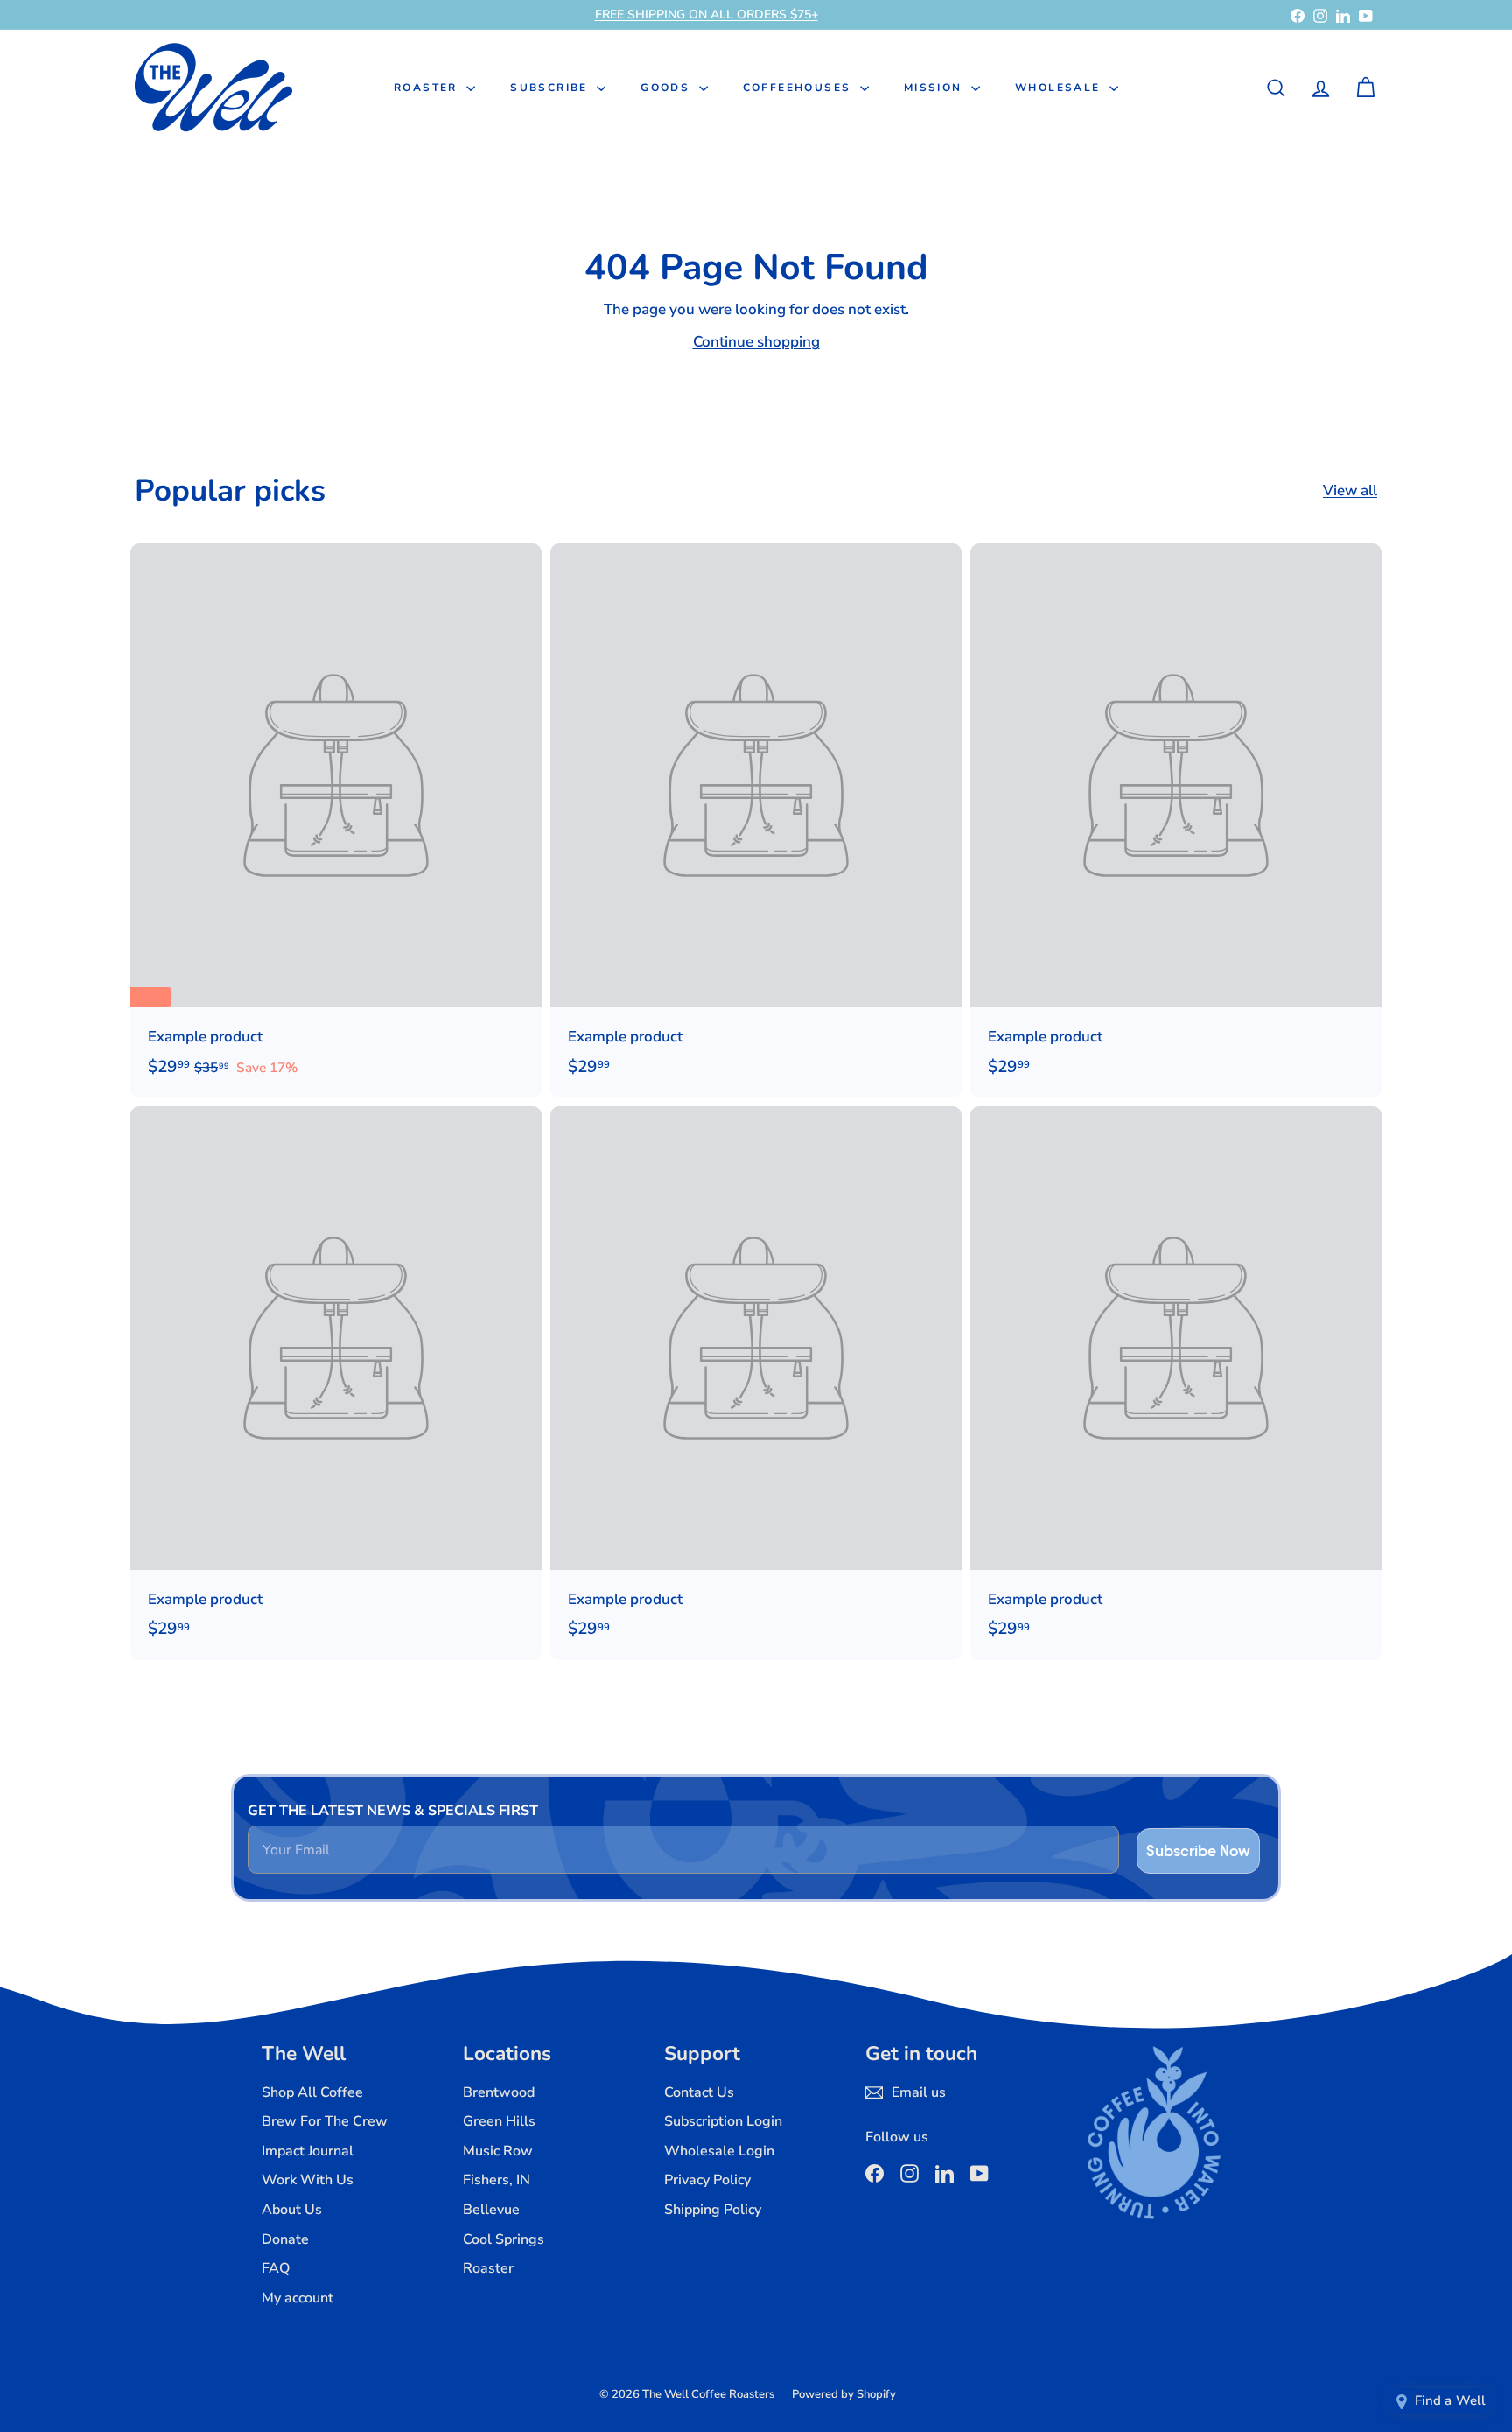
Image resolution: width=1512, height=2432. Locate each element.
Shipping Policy (713, 2210)
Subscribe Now (1198, 1850)
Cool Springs (504, 2239)
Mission (935, 88)
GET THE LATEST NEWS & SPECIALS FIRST (393, 1811)
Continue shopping (756, 342)
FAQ (276, 2268)
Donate (285, 2239)
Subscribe (551, 88)
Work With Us (308, 2180)
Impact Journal (308, 2151)
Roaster (428, 88)
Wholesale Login (719, 2151)
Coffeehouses (799, 88)
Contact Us (699, 2092)
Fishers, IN (497, 2180)
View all (1350, 491)
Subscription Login (723, 2121)
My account (297, 2298)
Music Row (498, 2151)
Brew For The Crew (325, 2121)
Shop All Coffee (312, 2092)
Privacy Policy (707, 2180)
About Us (292, 2210)
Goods (667, 88)
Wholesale (1060, 88)
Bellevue (491, 2210)
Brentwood (499, 2092)
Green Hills (499, 2121)
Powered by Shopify (844, 2394)
